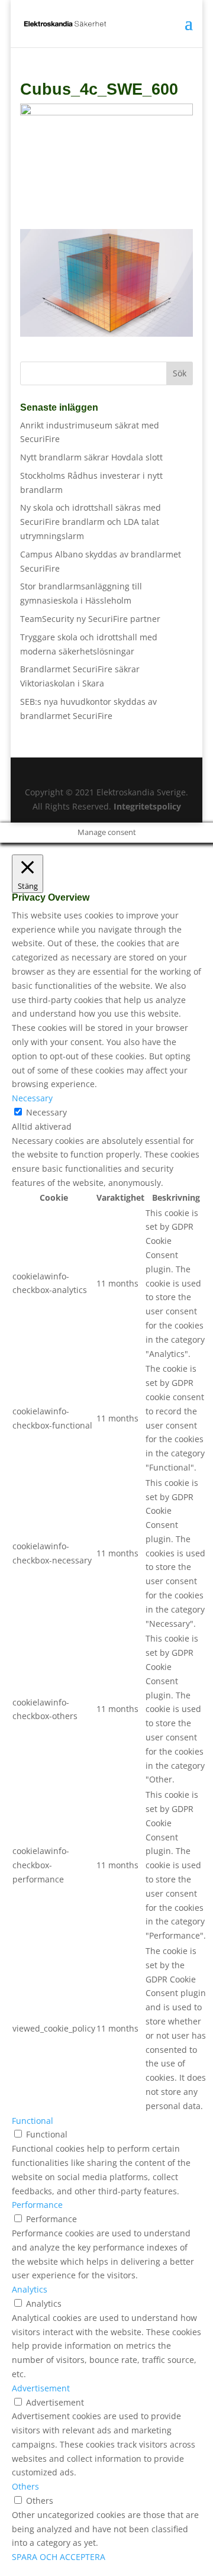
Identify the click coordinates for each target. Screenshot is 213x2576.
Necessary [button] (32, 1098)
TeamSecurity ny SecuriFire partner (90, 619)
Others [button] (25, 2486)
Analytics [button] (30, 2289)
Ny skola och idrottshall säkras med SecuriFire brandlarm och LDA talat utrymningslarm (91, 522)
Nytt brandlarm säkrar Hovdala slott (91, 457)
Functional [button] (33, 2121)
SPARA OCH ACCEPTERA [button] (59, 2557)
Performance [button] (37, 2205)
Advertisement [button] (41, 2388)
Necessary (46, 1112)
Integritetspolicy (147, 806)
